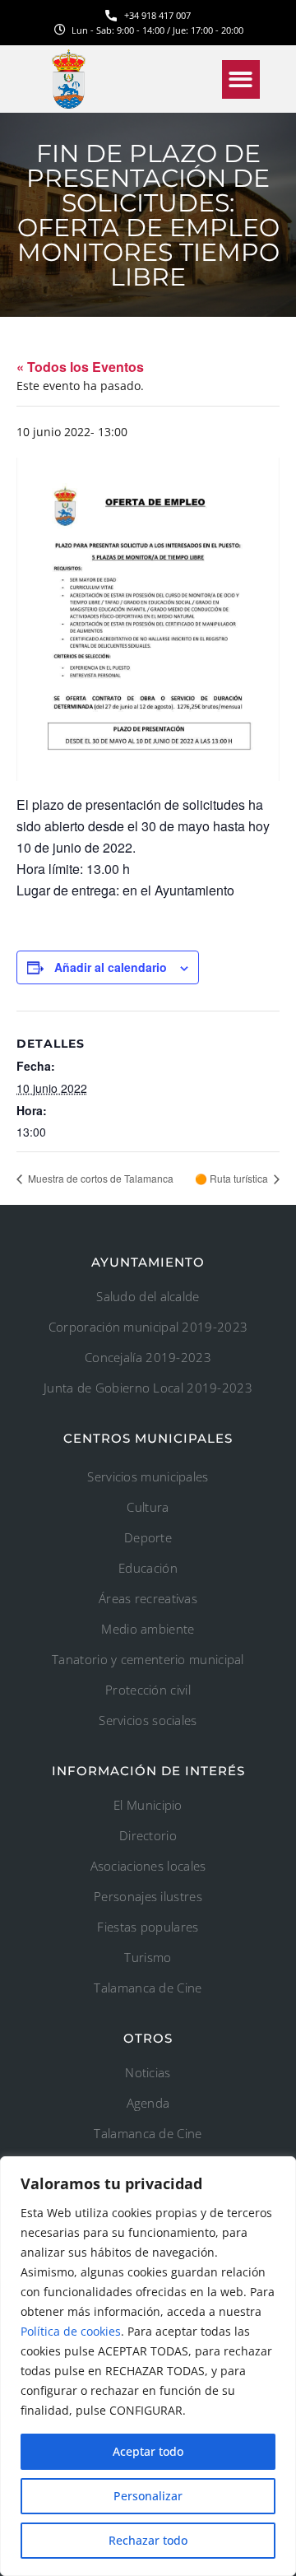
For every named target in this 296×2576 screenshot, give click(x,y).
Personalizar (148, 2496)
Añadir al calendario (111, 967)
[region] (148, 2366)
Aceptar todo (148, 2451)
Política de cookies (71, 2331)
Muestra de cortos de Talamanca (99, 1178)
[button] (241, 79)
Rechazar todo (148, 2540)
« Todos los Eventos (80, 367)
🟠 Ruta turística (233, 1178)
